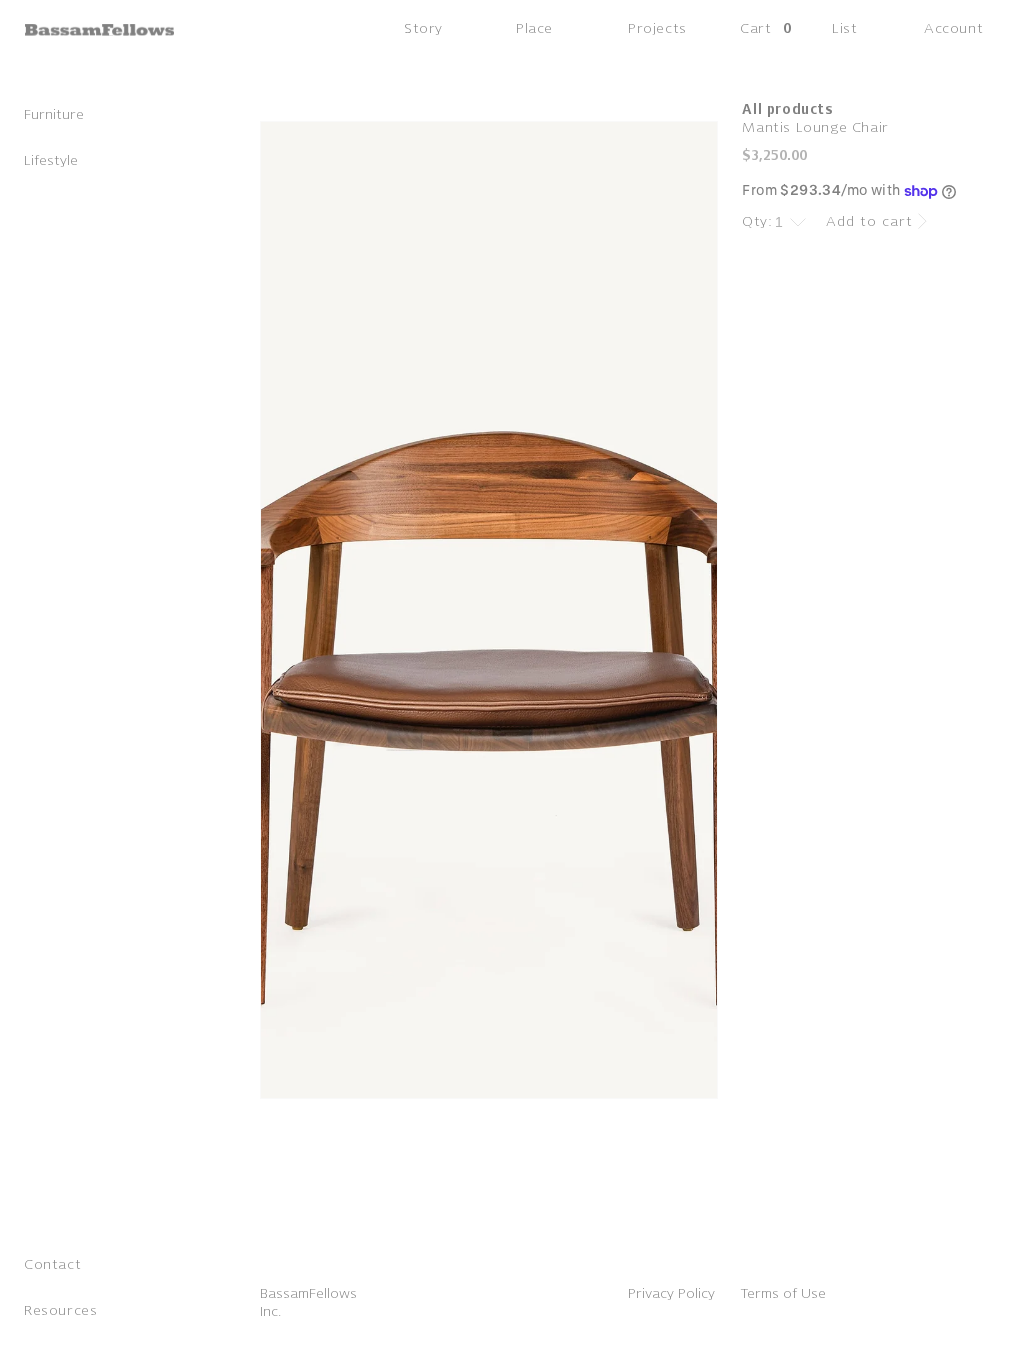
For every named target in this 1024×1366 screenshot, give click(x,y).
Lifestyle (51, 160)
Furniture (54, 114)
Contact (52, 1264)
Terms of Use (783, 1293)
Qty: (757, 221)
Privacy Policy (671, 1293)
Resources (60, 1310)
